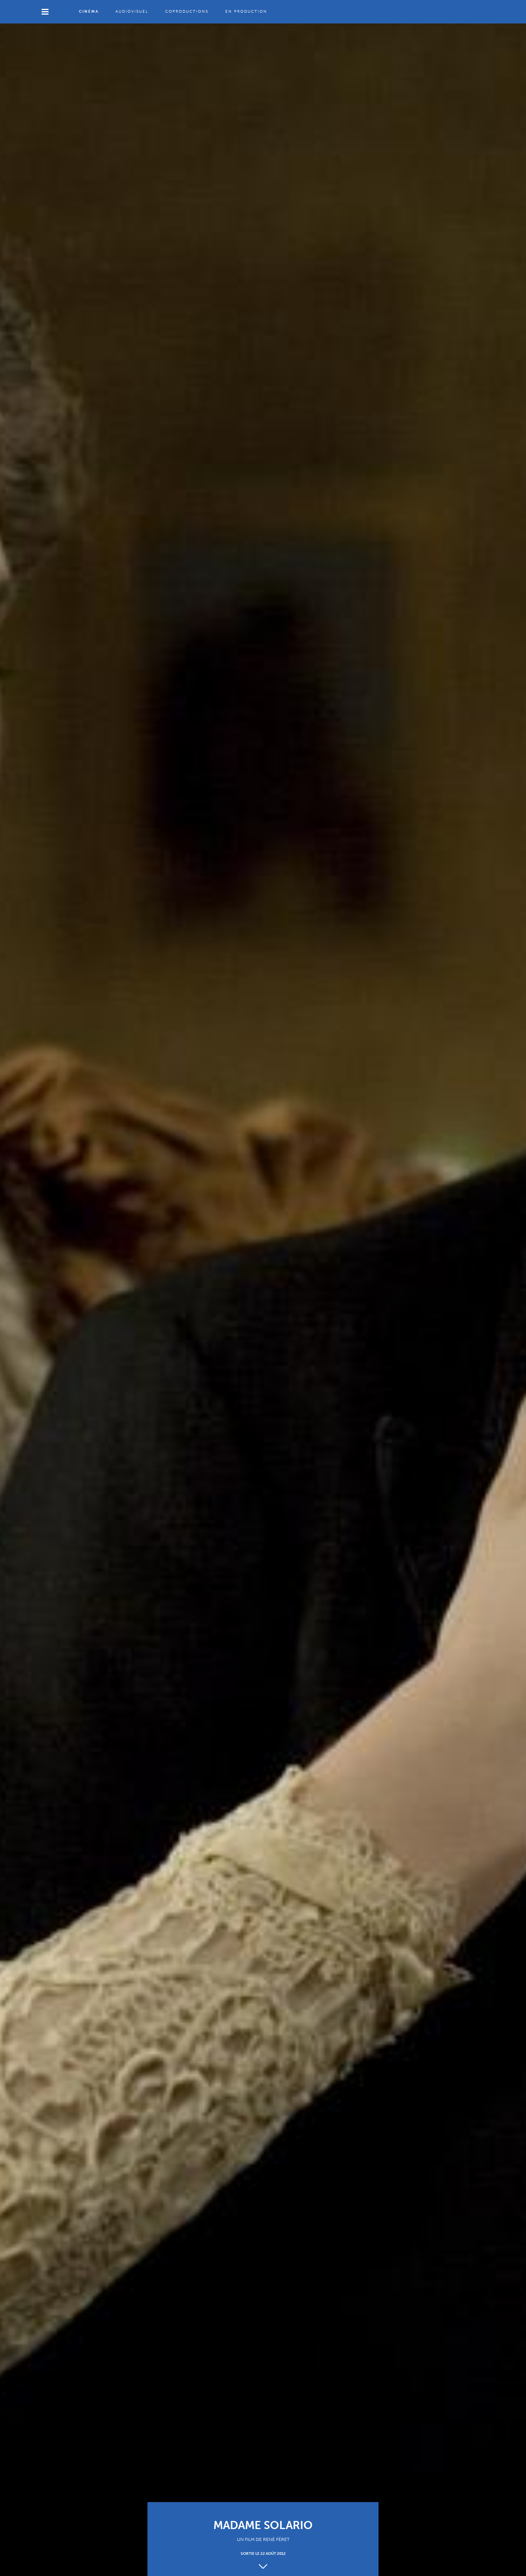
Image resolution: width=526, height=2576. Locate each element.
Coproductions (187, 12)
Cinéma (89, 12)
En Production (246, 12)
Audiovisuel (132, 12)
